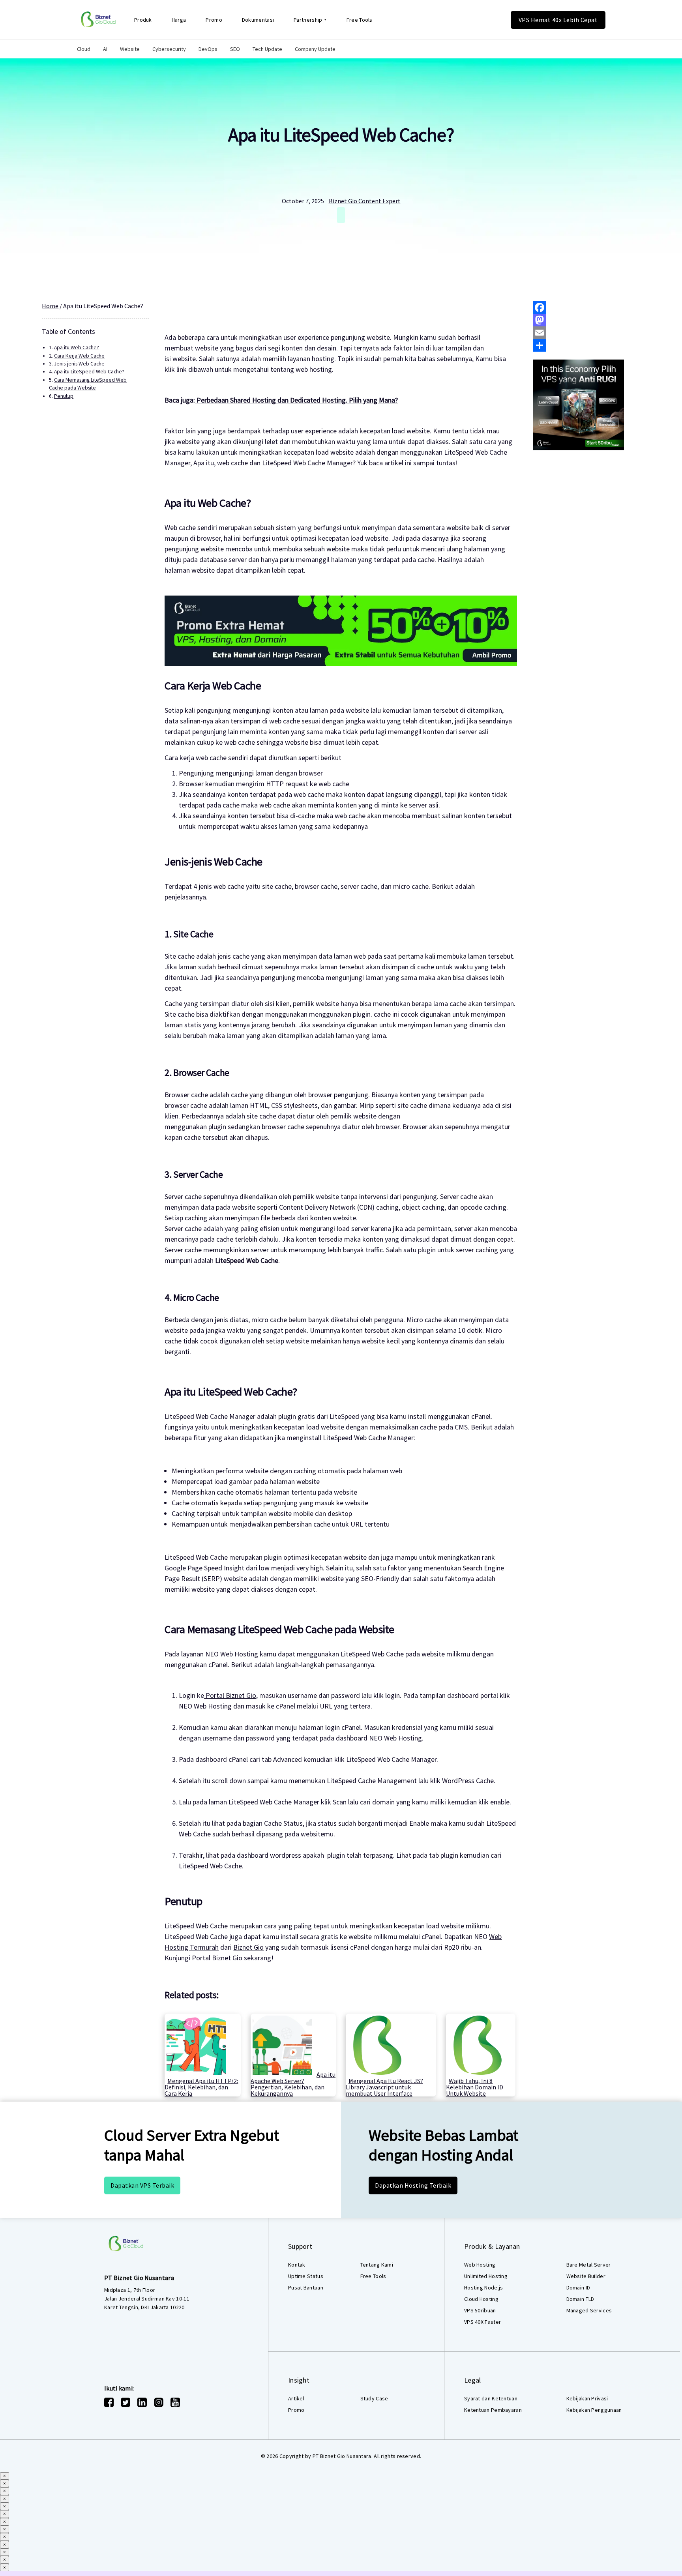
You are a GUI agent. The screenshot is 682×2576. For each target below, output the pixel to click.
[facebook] (109, 2402)
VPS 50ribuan (480, 2310)
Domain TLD (580, 2299)
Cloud (84, 49)
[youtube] (175, 2402)
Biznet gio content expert (365, 201)
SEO (235, 49)
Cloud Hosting (481, 2299)
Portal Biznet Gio (230, 1695)
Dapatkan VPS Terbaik (142, 2185)
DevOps (208, 49)
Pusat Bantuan (306, 2287)
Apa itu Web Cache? (77, 348)
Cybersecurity (169, 49)
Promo (214, 20)
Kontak (297, 2265)
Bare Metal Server (589, 2265)
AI (105, 49)
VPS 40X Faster (482, 2322)
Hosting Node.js (484, 2287)
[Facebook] (587, 307)
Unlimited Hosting (486, 2276)
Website (130, 49)
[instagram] (159, 2402)
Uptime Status (306, 2276)
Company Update (315, 49)
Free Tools (360, 20)
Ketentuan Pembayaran (493, 2410)
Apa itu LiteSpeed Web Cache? (341, 135)
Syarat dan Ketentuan (491, 2398)
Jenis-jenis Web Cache (79, 364)
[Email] (587, 333)
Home (50, 306)
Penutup (64, 396)
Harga (179, 20)
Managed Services (589, 2310)
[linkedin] (142, 2402)
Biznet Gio (248, 1947)
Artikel (296, 2398)
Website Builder (586, 2276)
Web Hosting (480, 2265)
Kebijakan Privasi (587, 2398)
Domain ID (578, 2287)
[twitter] (126, 2402)
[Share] (587, 345)
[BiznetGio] (98, 20)
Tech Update (267, 49)
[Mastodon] (587, 320)
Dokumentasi (258, 20)
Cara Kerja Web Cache (79, 356)
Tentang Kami (377, 2265)
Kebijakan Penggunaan (594, 2410)
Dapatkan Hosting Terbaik (413, 2185)
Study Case (374, 2398)
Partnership (308, 20)
